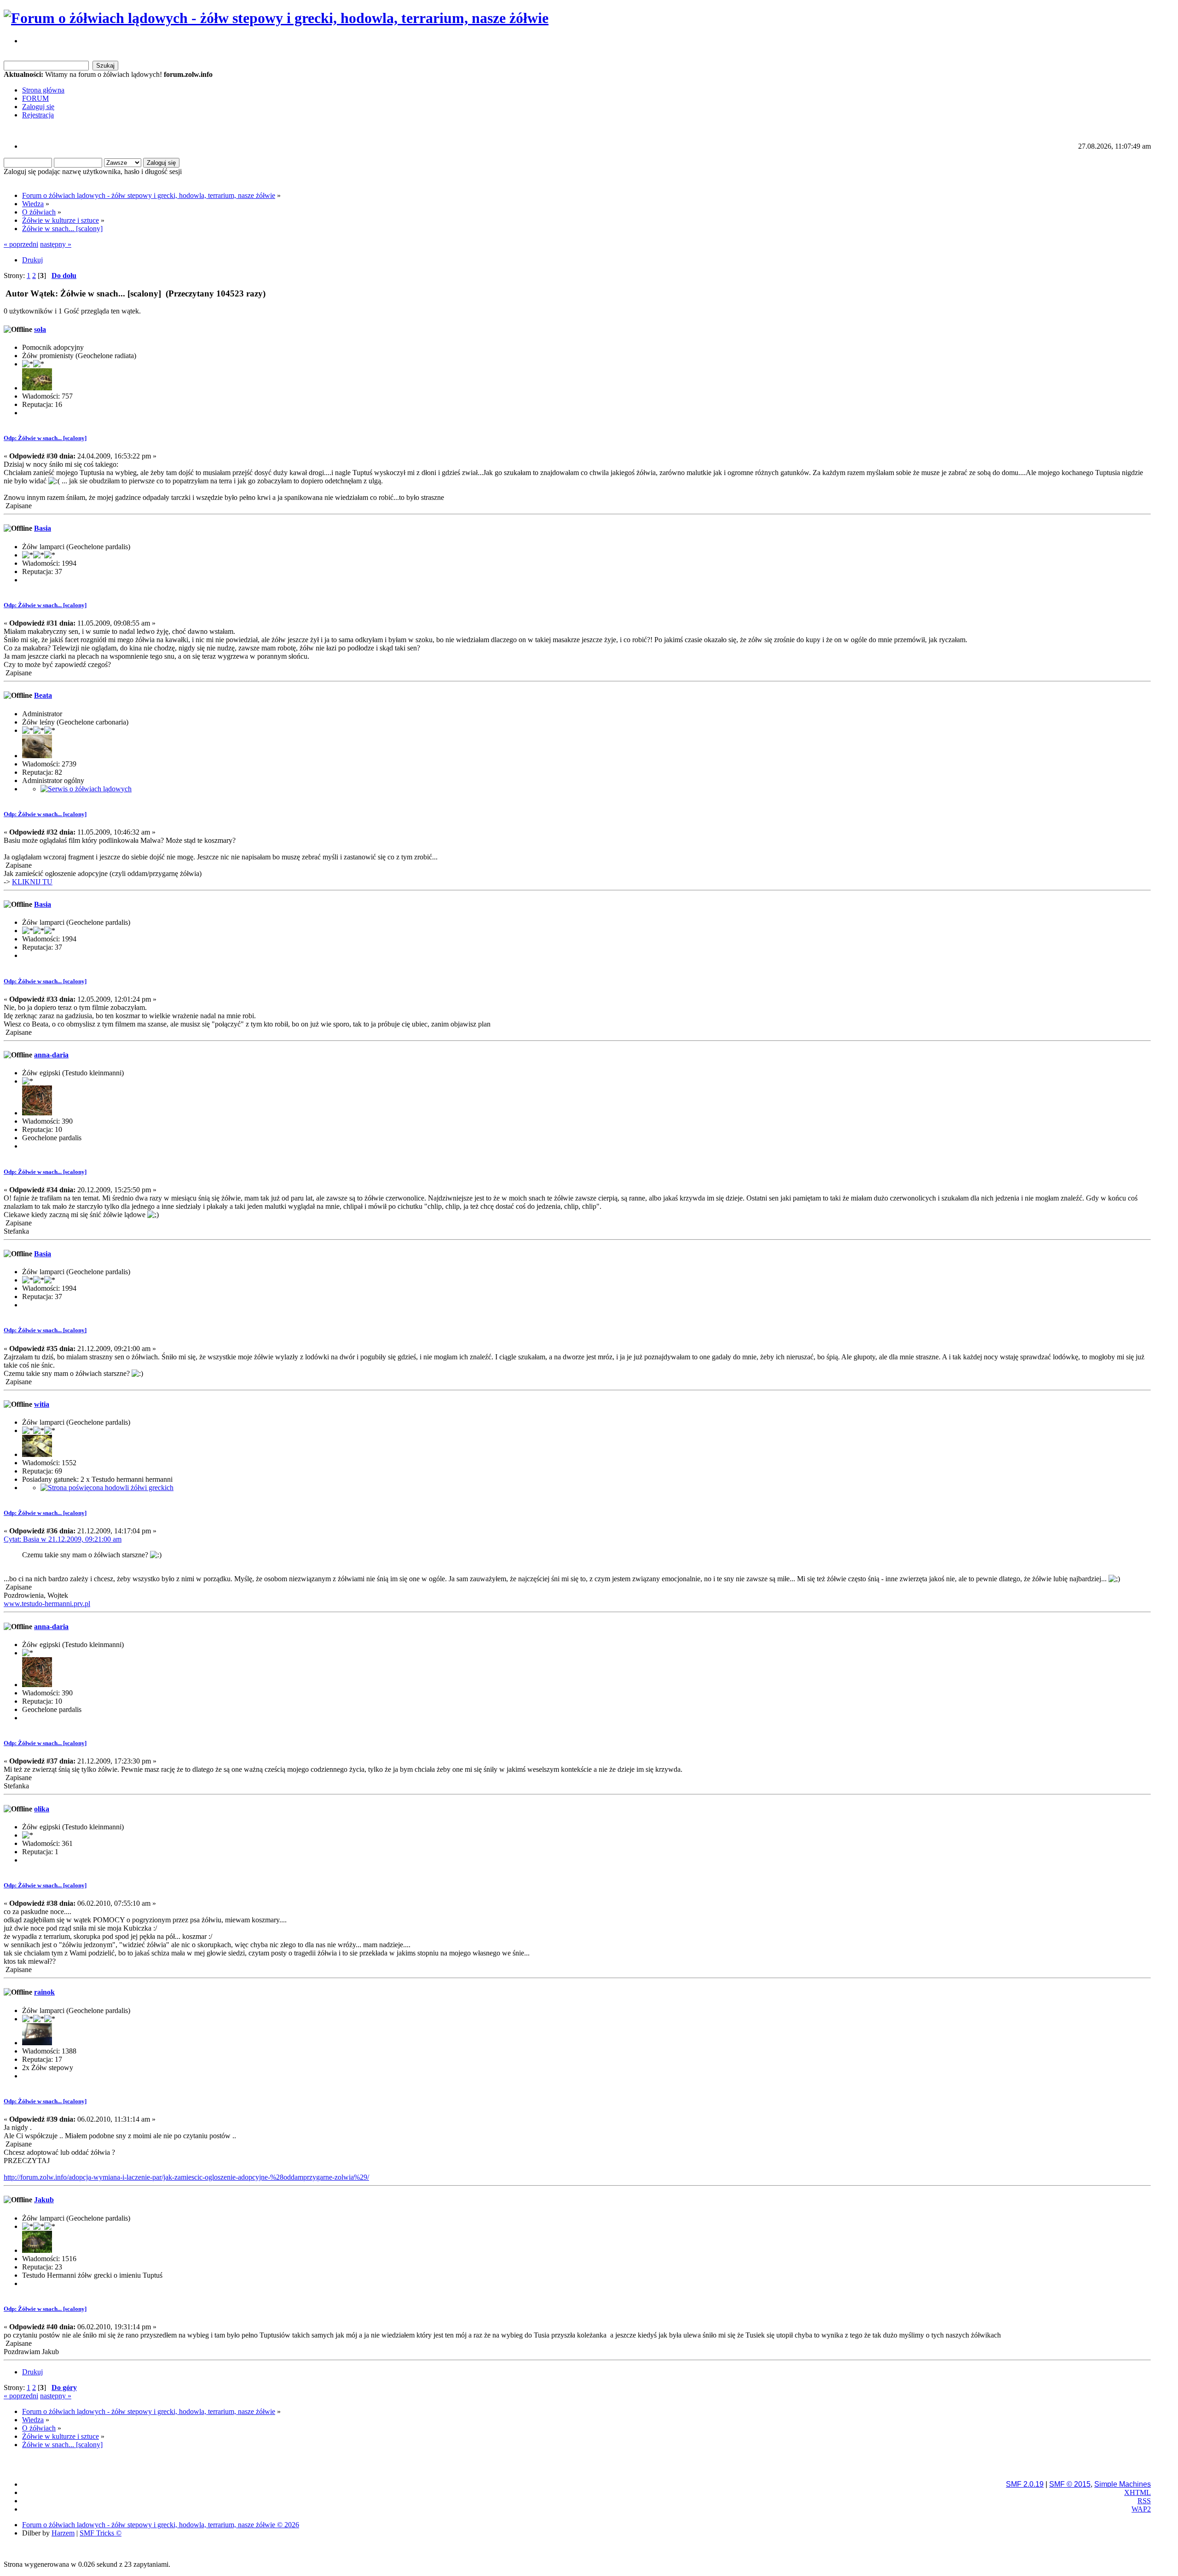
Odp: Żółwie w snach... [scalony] (45, 438)
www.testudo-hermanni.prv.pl (47, 1604)
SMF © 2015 (1070, 2484)
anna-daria (51, 1055)
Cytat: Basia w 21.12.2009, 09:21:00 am (63, 1539)
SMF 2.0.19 (1025, 2484)
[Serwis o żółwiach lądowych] (86, 789)
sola (40, 329)
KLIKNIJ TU (32, 882)
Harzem (63, 2533)
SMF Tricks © (101, 2533)
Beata (43, 695)
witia (42, 1404)
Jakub (44, 2200)
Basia (43, 528)
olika (42, 1809)
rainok (44, 1992)
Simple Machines (1123, 2484)
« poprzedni (21, 244)
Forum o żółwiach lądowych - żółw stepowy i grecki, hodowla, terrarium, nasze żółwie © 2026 (161, 2525)
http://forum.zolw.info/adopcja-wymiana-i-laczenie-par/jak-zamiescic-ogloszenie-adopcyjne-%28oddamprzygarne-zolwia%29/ (186, 2177)
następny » (56, 244)
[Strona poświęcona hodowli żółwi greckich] (107, 1488)
